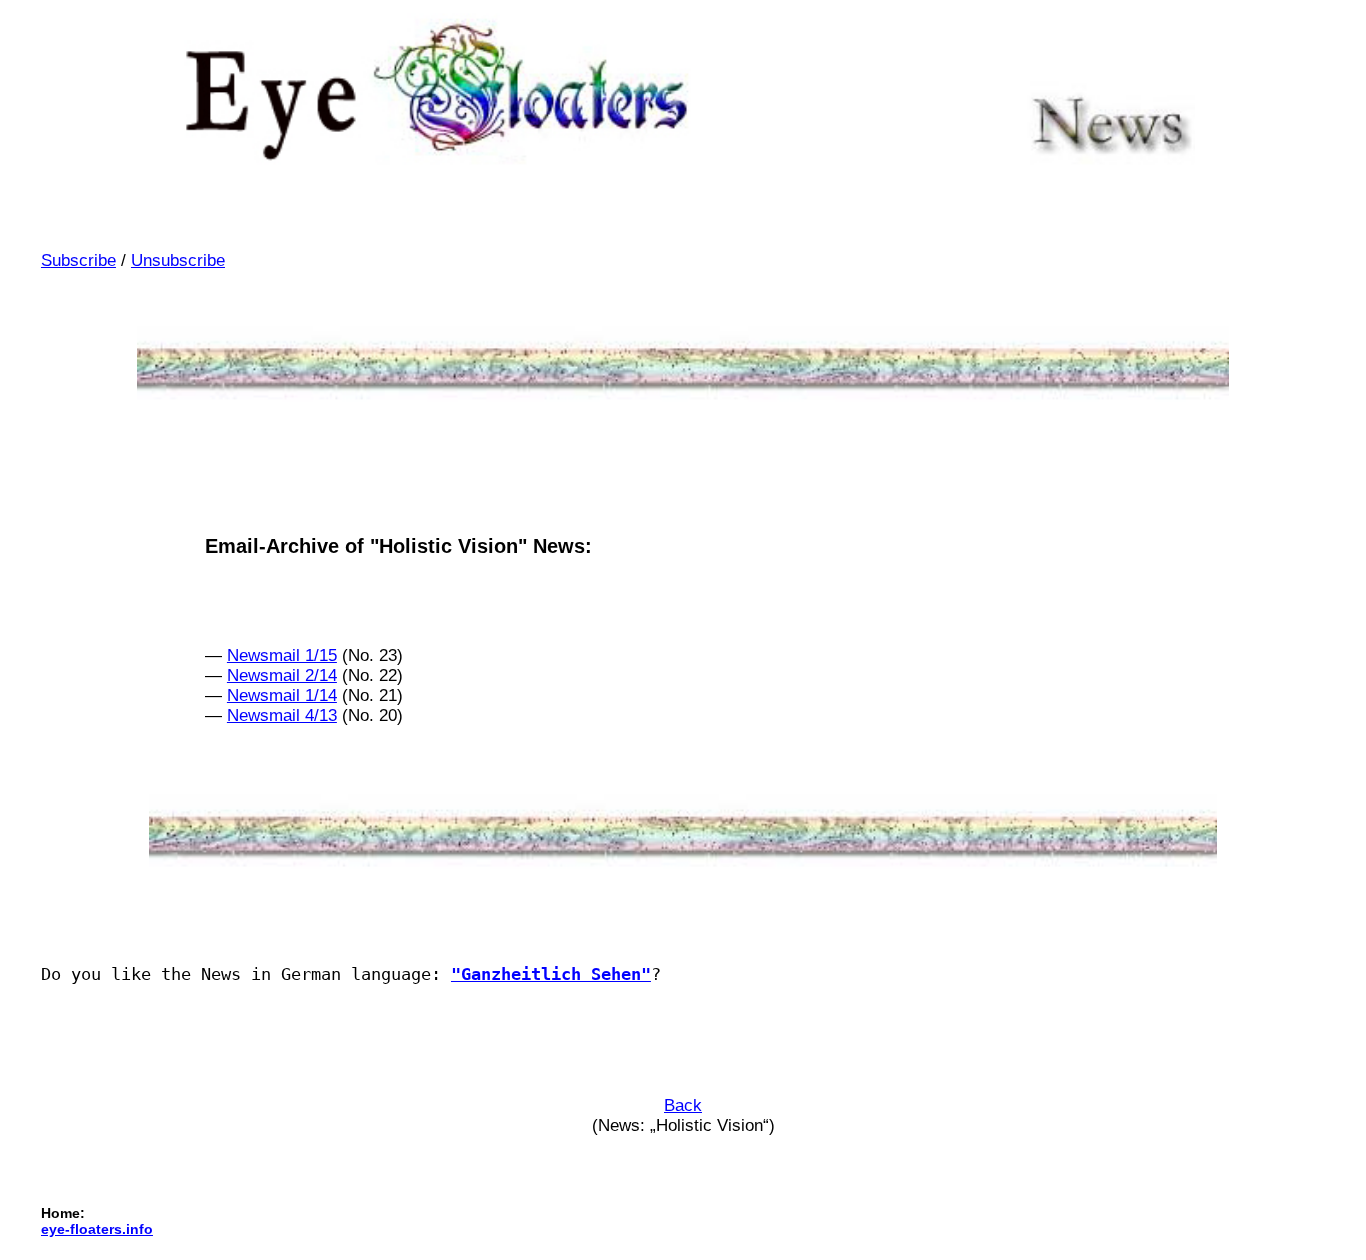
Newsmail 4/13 (282, 715)
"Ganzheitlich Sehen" (551, 974)
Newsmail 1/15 (282, 655)
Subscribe (78, 260)
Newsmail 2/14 (282, 675)
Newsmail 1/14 (282, 695)
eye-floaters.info (97, 1229)
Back (683, 1105)
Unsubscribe (178, 260)
